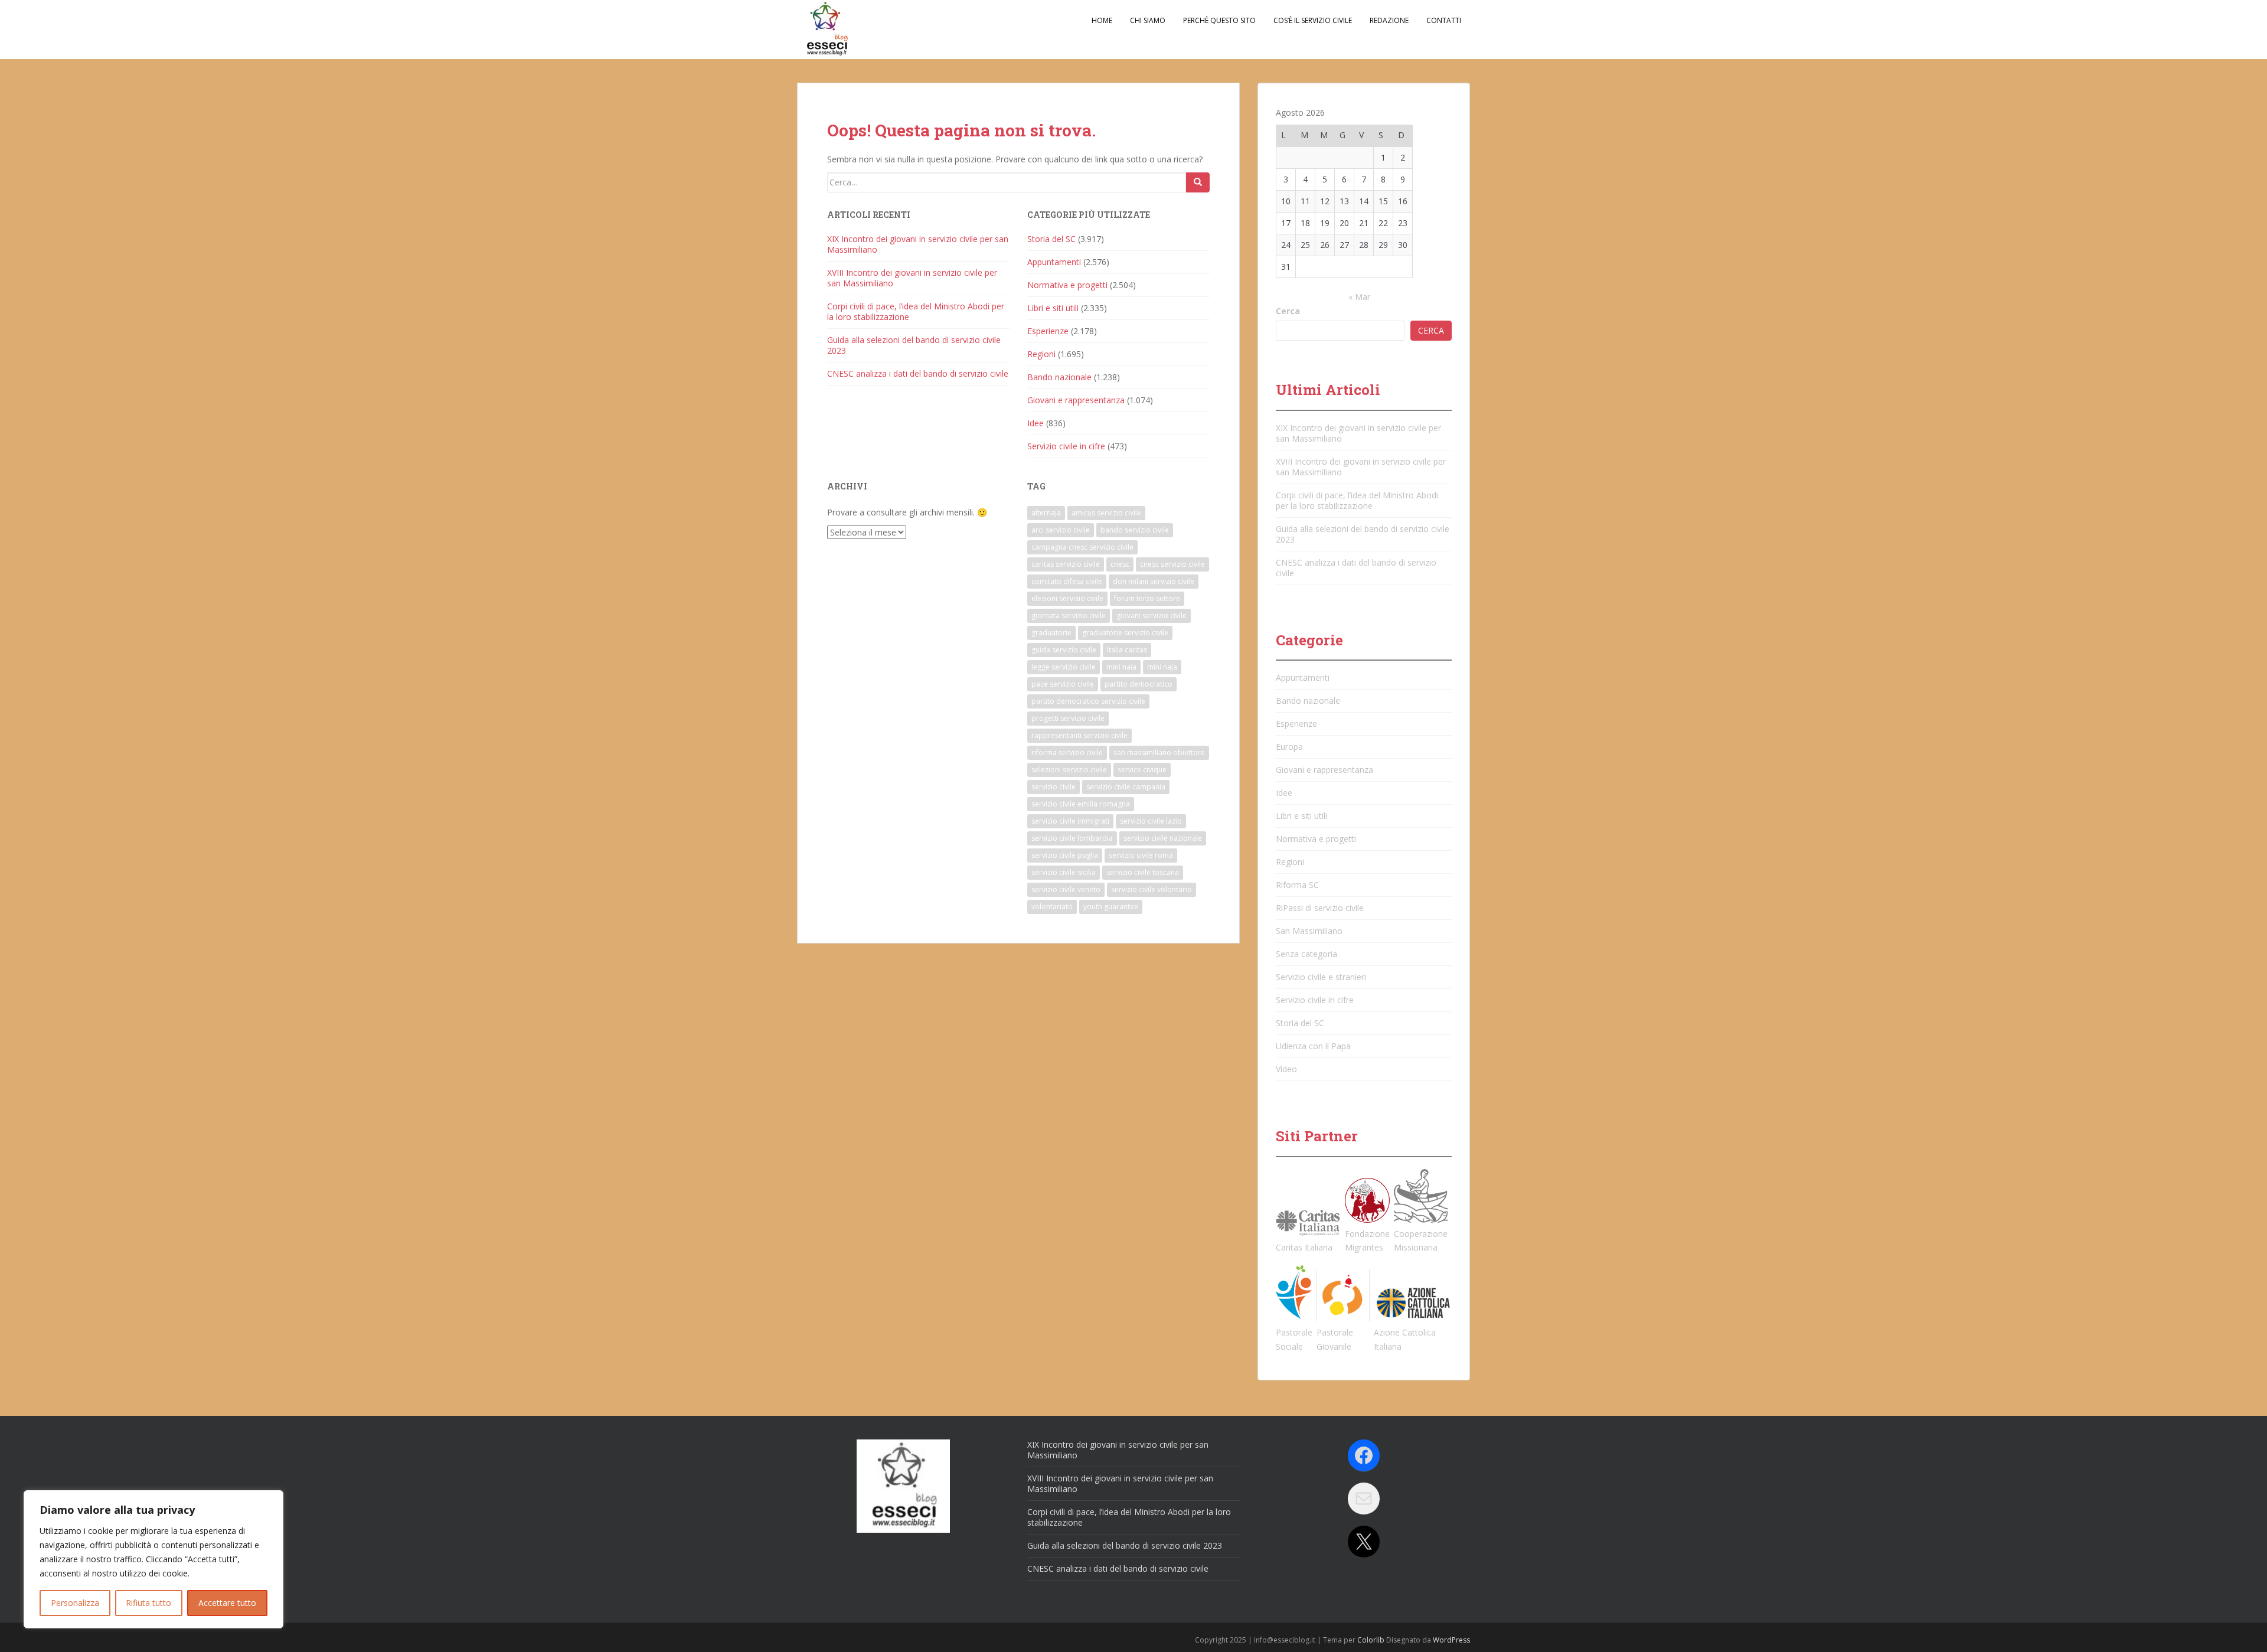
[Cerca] (1198, 182)
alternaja (1046, 513)
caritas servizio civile (1066, 564)
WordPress (1451, 1640)
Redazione (1389, 20)
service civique (1142, 770)
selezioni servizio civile (1069, 770)
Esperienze (1048, 331)
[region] (153, 1559)
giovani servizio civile (1152, 616)
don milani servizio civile (1154, 581)
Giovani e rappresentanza (1076, 400)
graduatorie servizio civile (1125, 633)
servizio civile (1054, 787)
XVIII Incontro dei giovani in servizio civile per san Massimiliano (912, 278)
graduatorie (1051, 633)
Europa (1289, 747)
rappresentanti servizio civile (1079, 735)
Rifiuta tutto (148, 1603)
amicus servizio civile (1106, 513)
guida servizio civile (1064, 650)
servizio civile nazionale (1163, 838)
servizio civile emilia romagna (1081, 804)
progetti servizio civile (1068, 718)
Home (1102, 20)
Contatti (1444, 20)
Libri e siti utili (1053, 308)
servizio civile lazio (1151, 821)
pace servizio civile (1063, 684)
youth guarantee (1111, 907)
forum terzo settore (1147, 598)
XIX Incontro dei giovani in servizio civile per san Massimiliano (918, 244)
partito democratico (1139, 684)
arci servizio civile (1061, 530)
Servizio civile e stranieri (1321, 977)
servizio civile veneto (1066, 889)
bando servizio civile (1135, 530)
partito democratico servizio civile (1088, 701)
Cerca (1288, 311)
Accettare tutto (227, 1603)
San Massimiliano (1309, 931)
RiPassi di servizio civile (1320, 908)
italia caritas (1127, 650)
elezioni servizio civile (1067, 598)
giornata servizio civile (1069, 616)
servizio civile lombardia (1072, 838)
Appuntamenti (1054, 262)
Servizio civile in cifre (1066, 446)
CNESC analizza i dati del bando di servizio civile (918, 373)
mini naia (1121, 667)
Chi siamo (1148, 20)
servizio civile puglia (1065, 855)
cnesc (1120, 564)
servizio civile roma (1141, 855)
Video (1286, 1069)
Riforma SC (1297, 885)
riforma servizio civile (1067, 752)
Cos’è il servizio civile (1313, 20)
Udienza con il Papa (1313, 1046)
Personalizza (75, 1603)
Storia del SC (1051, 239)
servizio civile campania (1126, 787)
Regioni (1041, 354)
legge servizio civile (1064, 667)
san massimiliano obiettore (1159, 752)
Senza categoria (1306, 954)
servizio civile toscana (1143, 872)
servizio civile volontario (1152, 889)
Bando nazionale (1059, 377)
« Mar (1359, 297)
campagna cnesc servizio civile (1082, 547)
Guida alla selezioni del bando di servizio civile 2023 (914, 345)
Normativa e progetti (1067, 285)
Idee (1035, 423)
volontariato (1052, 907)
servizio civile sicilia (1064, 872)
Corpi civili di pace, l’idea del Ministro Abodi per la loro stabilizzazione (916, 311)
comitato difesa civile (1067, 581)
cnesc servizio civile (1172, 564)
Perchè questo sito (1219, 20)
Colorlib (1371, 1640)
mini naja (1162, 667)
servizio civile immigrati (1070, 821)
